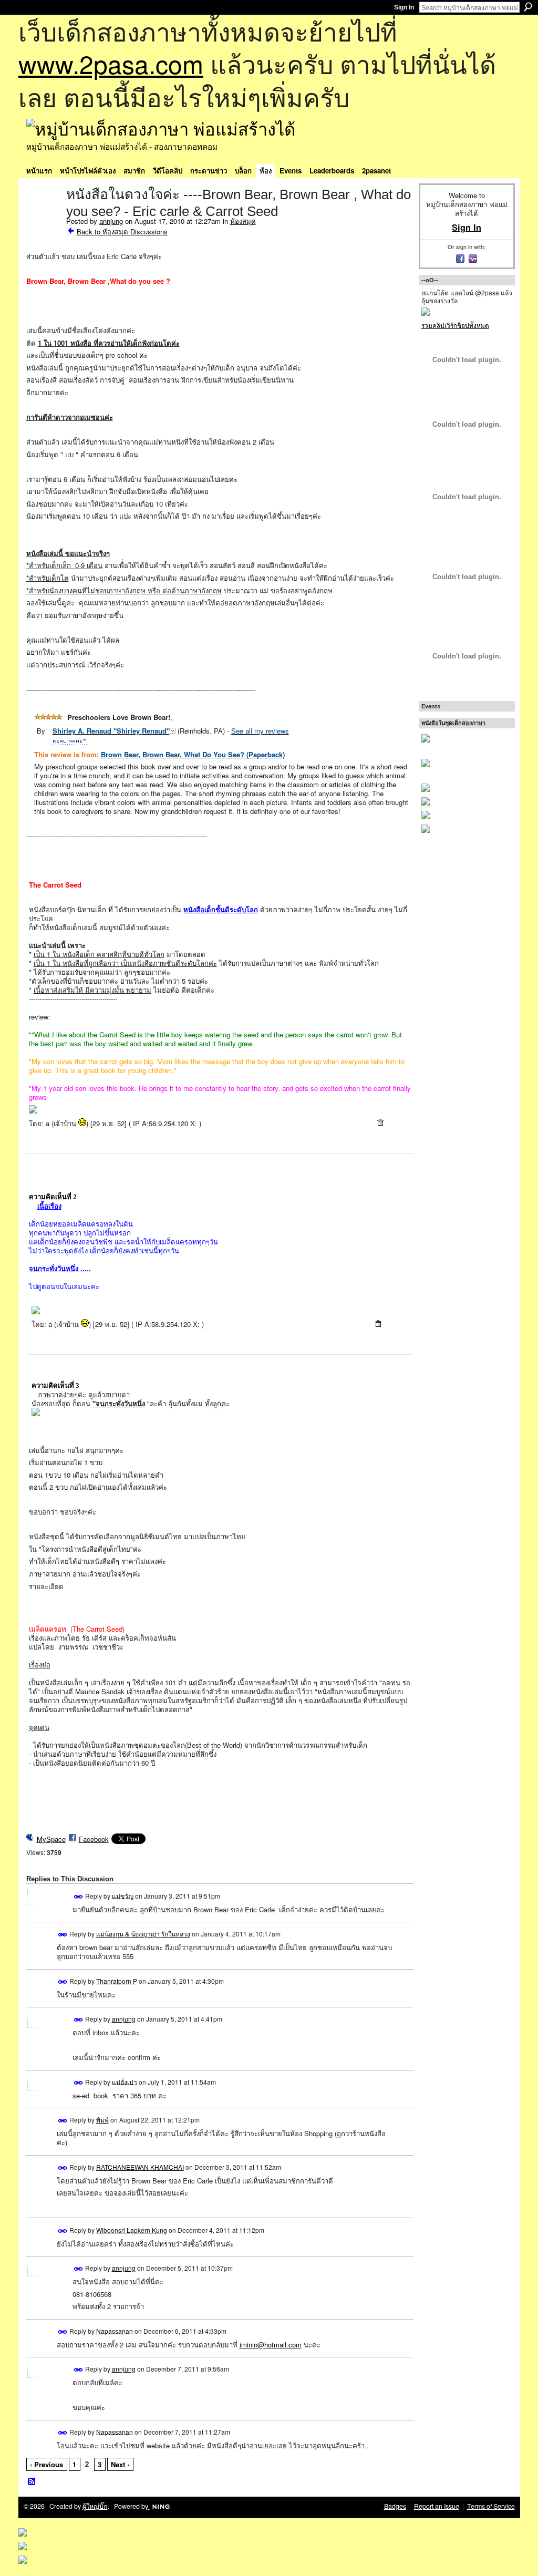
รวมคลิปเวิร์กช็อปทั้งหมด (455, 325)
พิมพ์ (102, 2120)
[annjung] (43, 217)
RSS (32, 2482)
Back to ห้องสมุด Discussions (122, 231)
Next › (120, 2464)
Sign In (404, 7)
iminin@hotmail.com (271, 2345)
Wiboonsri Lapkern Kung (132, 2229)
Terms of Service (491, 2506)
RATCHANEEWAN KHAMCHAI (140, 2167)
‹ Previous (46, 2464)
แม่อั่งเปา (125, 2081)
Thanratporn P (117, 1980)
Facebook (94, 1839)
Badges (395, 2506)
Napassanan (115, 2330)
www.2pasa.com (111, 63)
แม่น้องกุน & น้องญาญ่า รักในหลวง (143, 1934)
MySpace (51, 1839)
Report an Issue (437, 2506)
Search (528, 7)
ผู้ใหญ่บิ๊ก (95, 2506)
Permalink (79, 1897)
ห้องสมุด (243, 221)
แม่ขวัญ (123, 1895)
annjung (111, 221)
